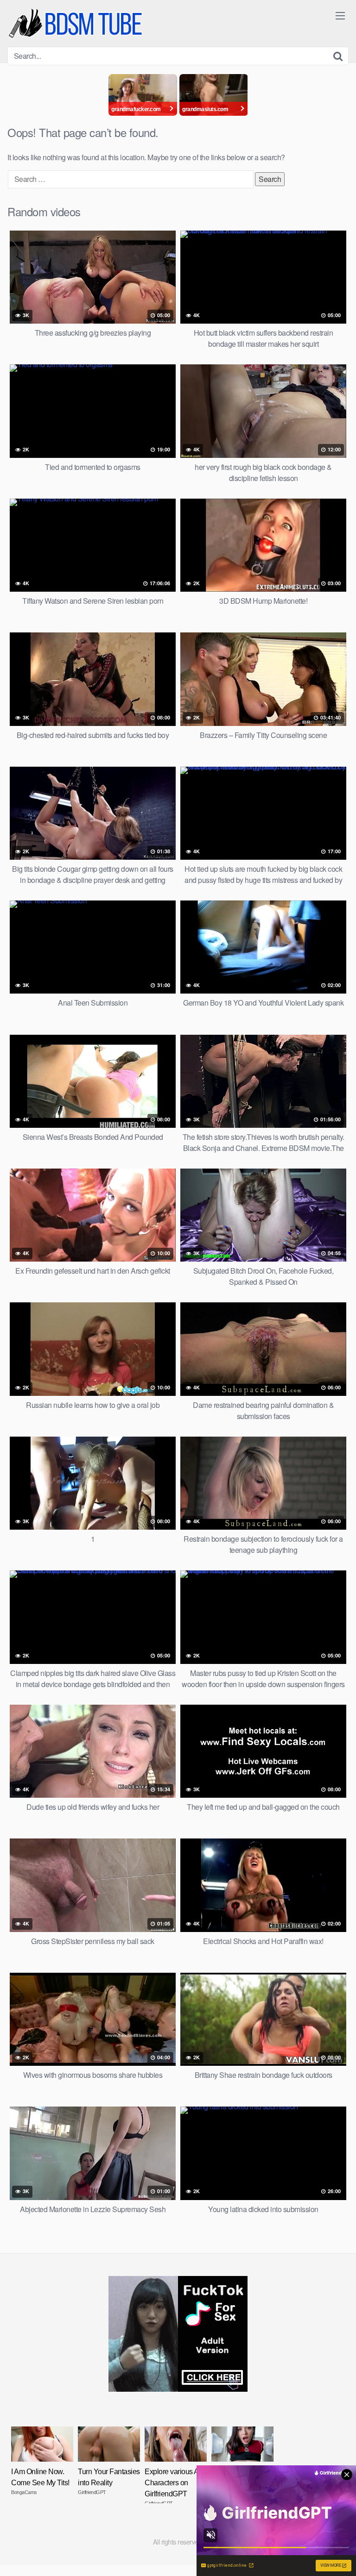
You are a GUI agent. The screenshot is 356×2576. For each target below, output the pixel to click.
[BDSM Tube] (77, 23)
